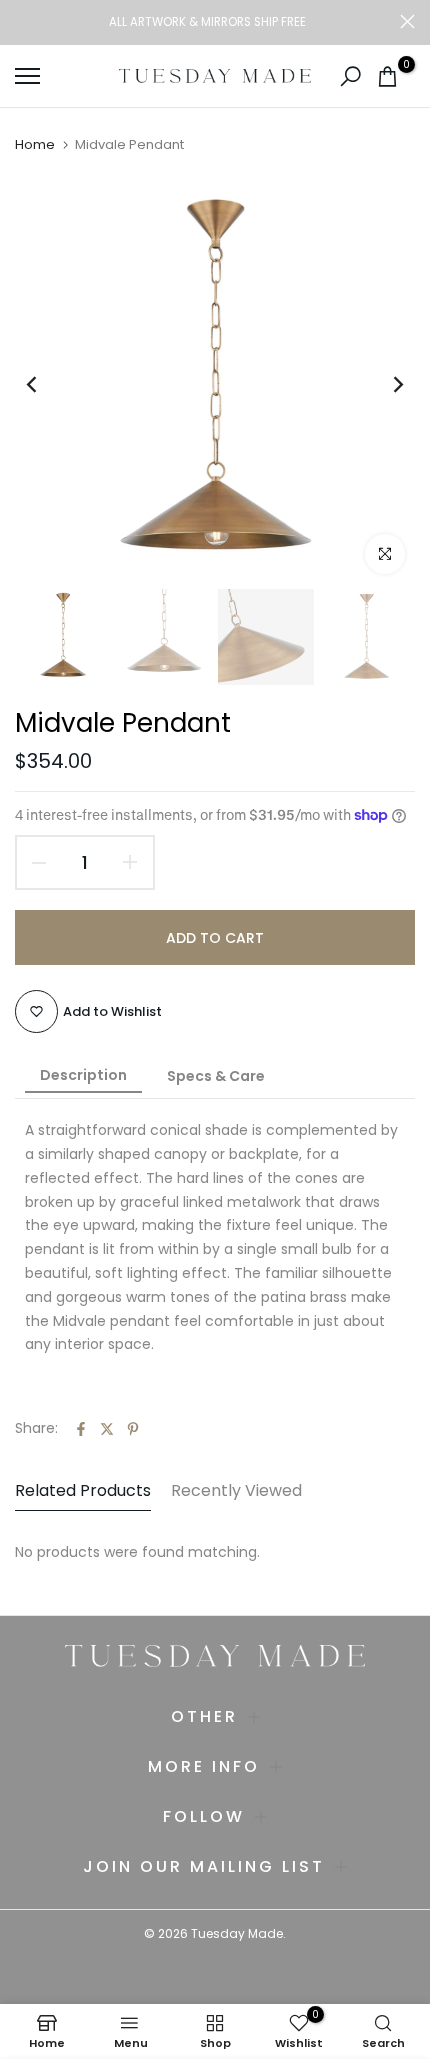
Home (35, 145)
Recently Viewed (236, 1490)
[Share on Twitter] (107, 1429)
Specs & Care (216, 1076)
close (407, 21)
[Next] (385, 384)
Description (83, 1075)
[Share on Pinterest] (133, 1429)
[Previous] (45, 384)
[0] (387, 76)
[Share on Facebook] (81, 1429)
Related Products (83, 1490)
